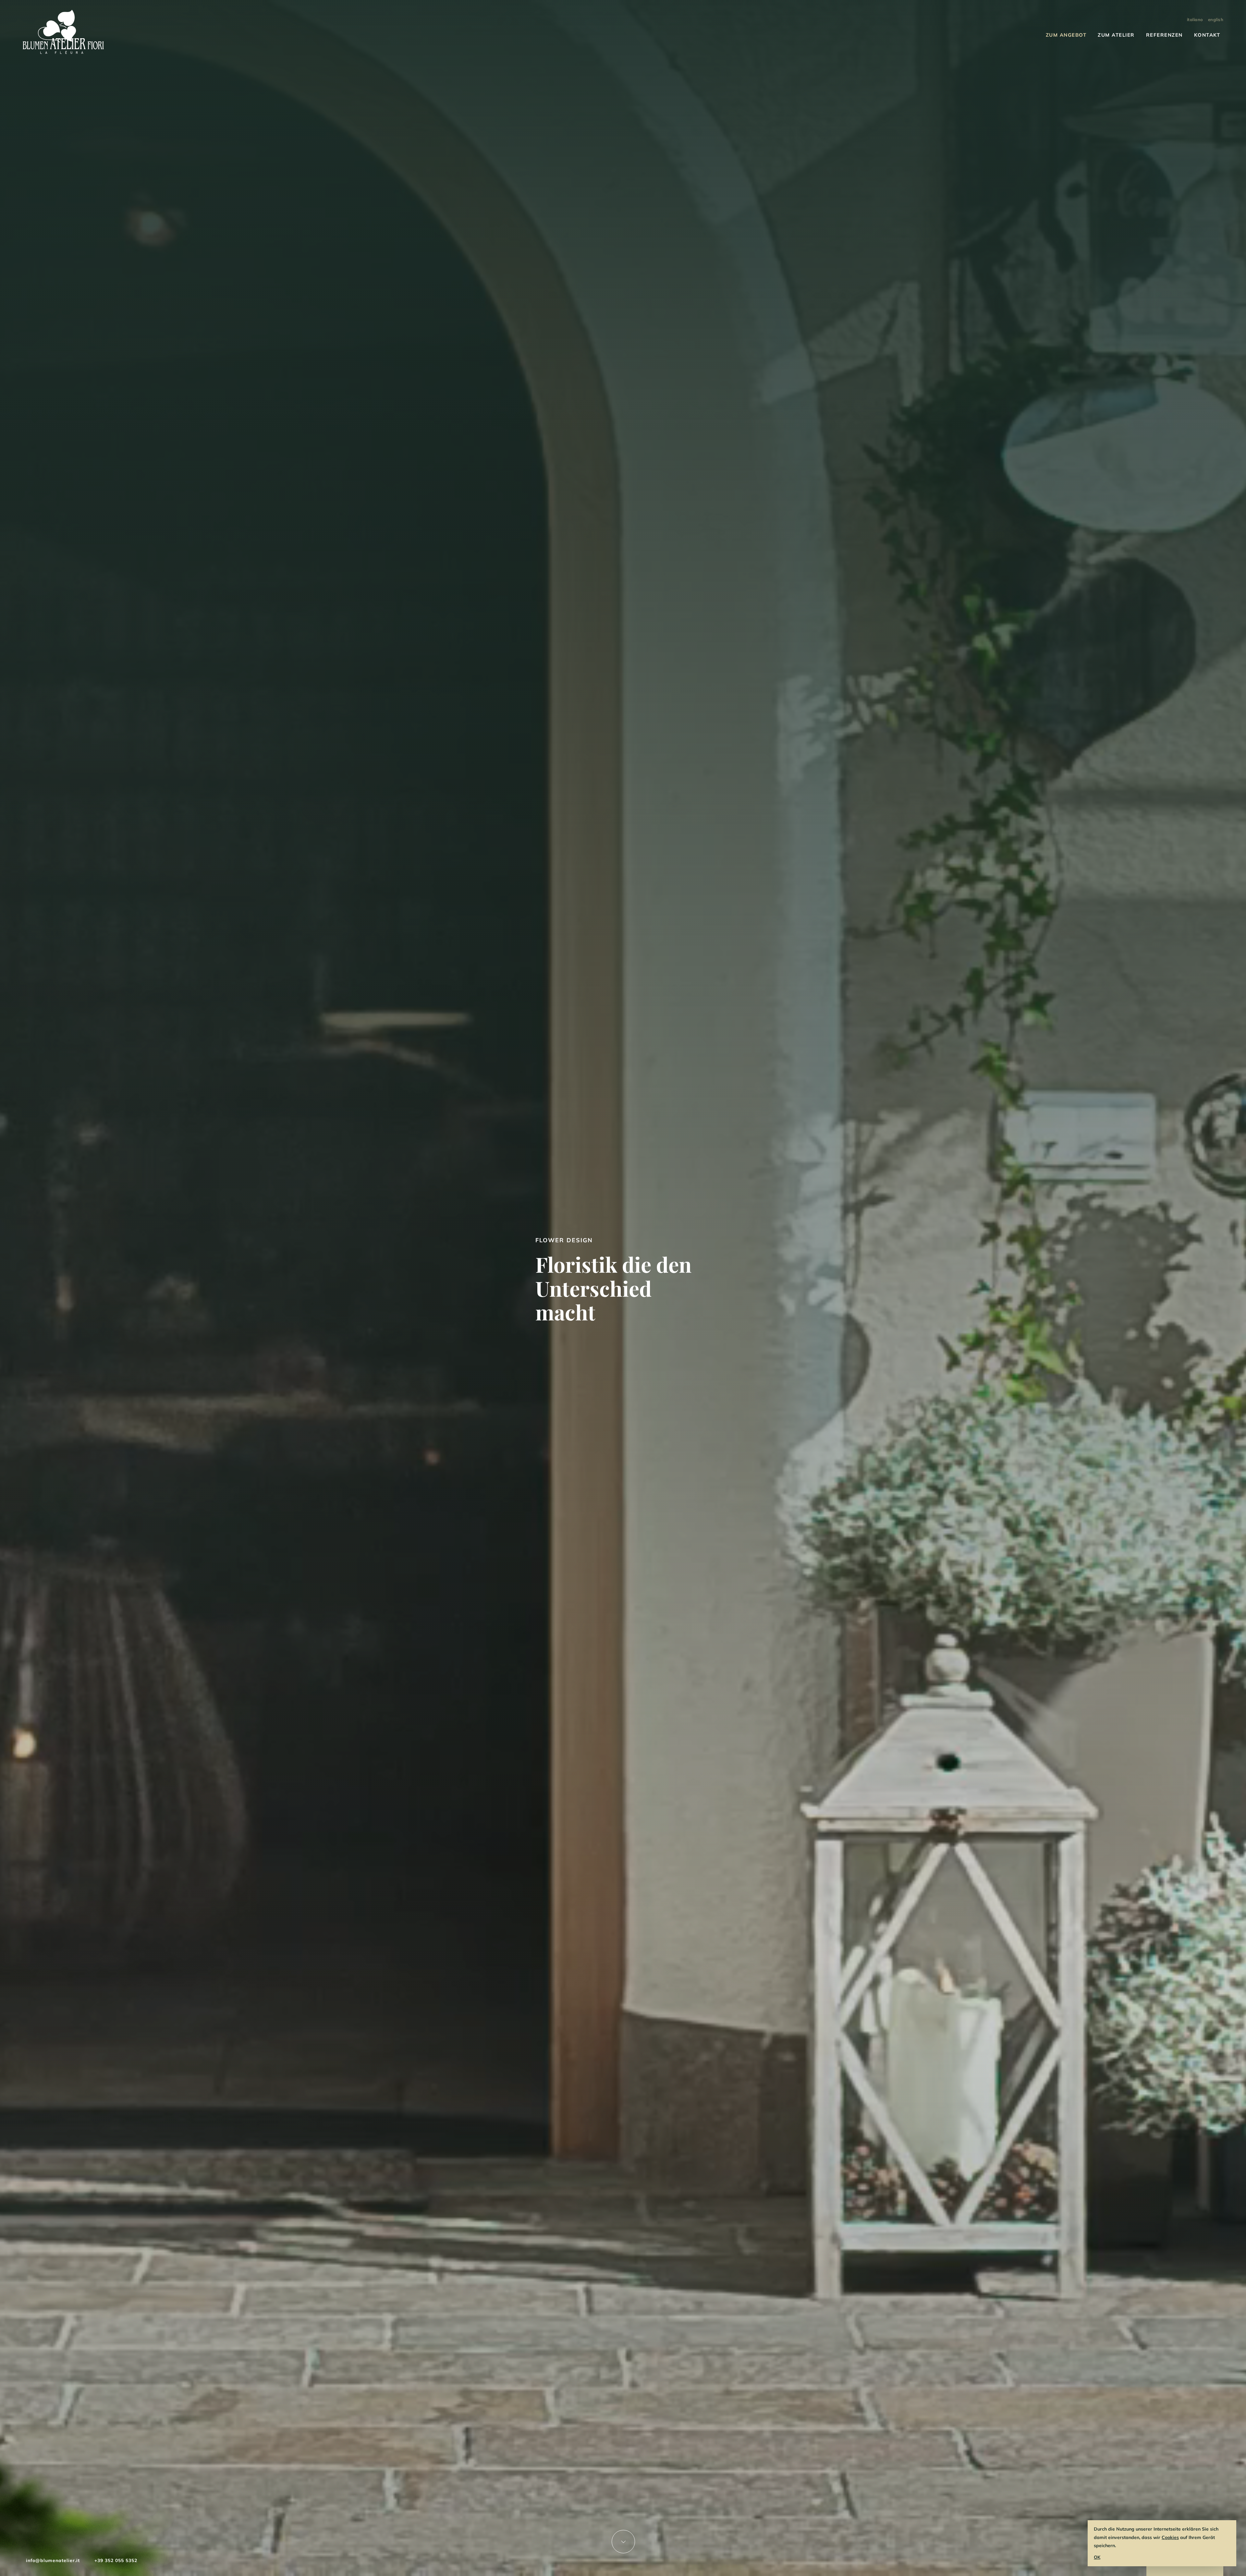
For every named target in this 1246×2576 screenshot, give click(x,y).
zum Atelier (1116, 35)
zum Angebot (1066, 35)
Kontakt (1207, 35)
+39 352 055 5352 (116, 2560)
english (1216, 19)
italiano (1195, 19)
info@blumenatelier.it (53, 2560)
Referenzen (1164, 35)
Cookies (1170, 2537)
